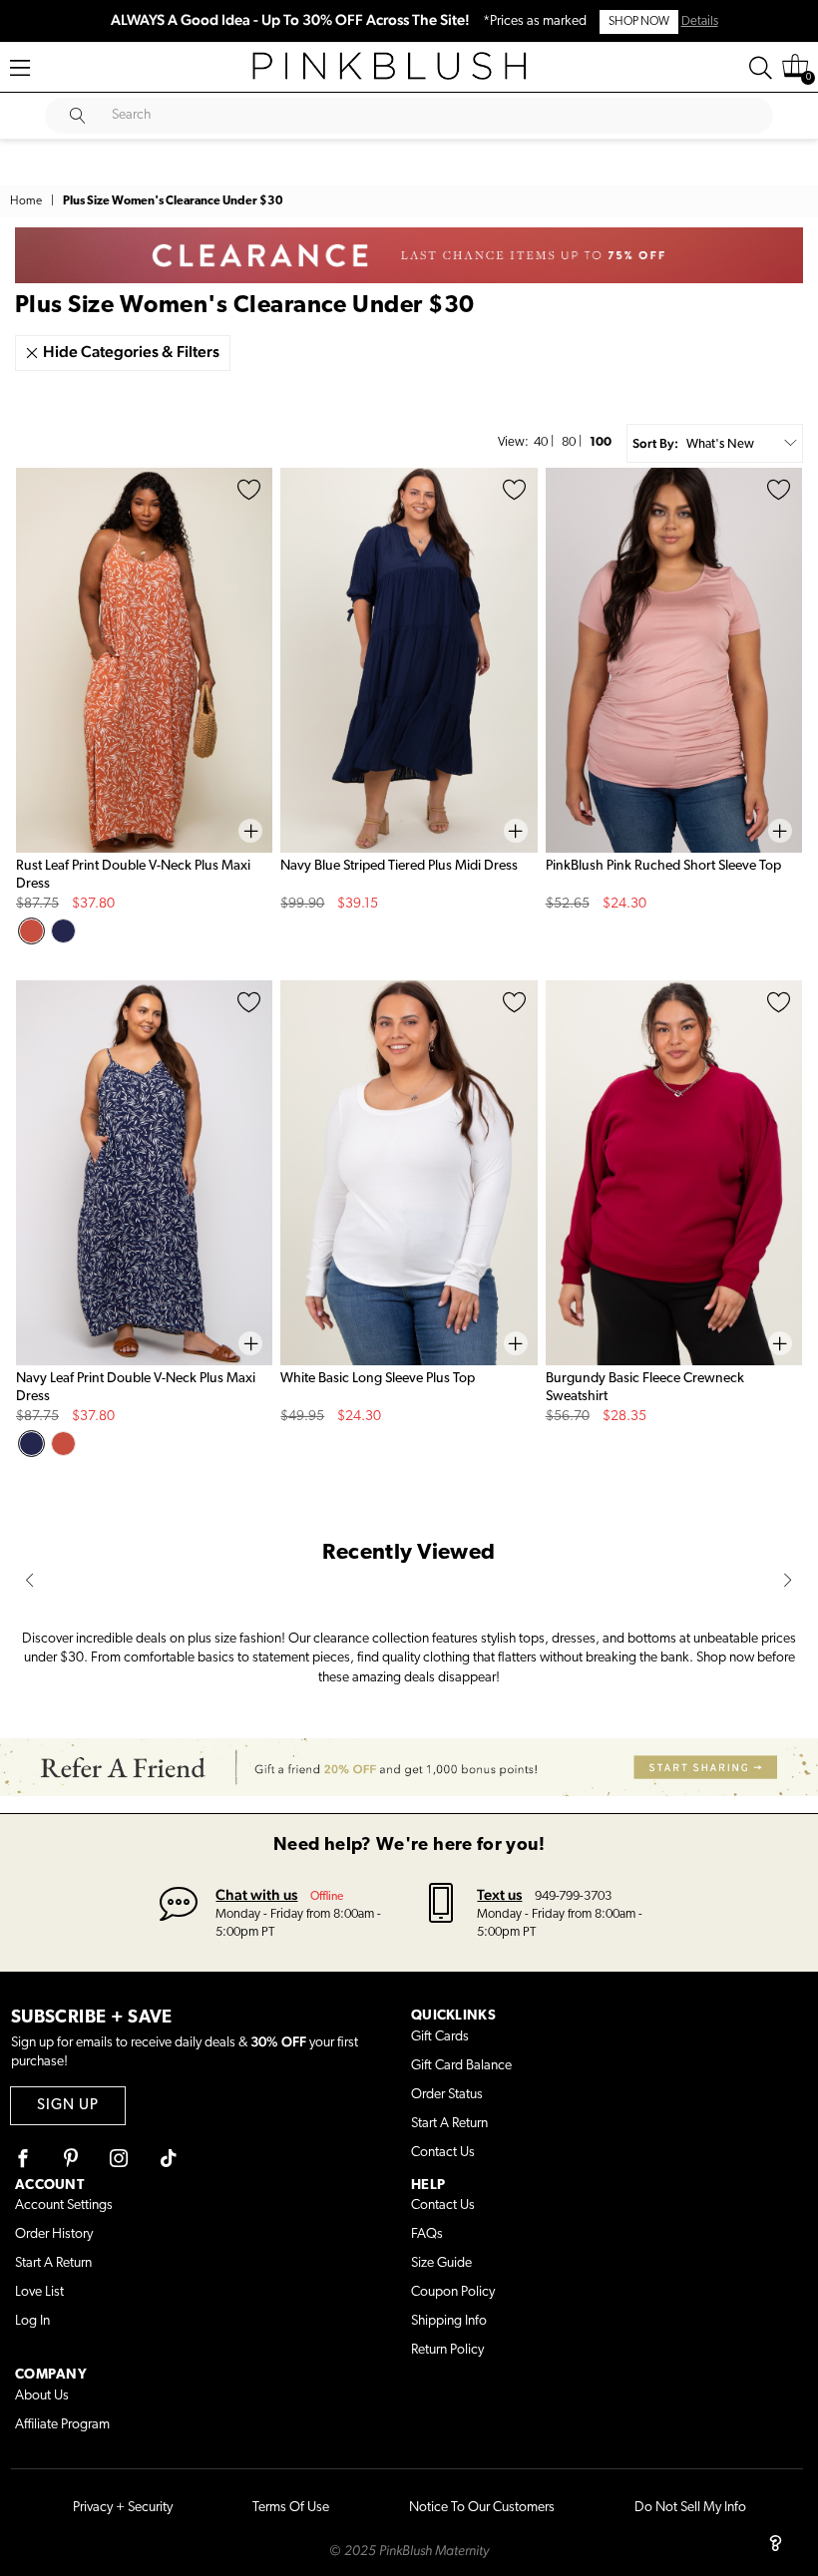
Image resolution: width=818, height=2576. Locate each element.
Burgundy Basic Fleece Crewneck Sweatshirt (645, 1388)
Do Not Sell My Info (690, 2508)
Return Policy (447, 2350)
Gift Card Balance (461, 2066)
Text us (499, 1894)
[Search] (761, 68)
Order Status (447, 2095)
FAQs (427, 2234)
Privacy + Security (123, 2508)
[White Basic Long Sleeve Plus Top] (409, 1173)
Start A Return (449, 2124)
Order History (54, 2234)
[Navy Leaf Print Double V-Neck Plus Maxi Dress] (144, 1173)
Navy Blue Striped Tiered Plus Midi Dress (399, 866)
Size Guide (441, 2263)
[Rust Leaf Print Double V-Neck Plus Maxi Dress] (144, 660)
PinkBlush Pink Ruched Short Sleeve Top (663, 866)
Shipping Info (449, 2321)
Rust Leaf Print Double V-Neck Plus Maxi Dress (133, 875)
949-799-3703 (573, 1896)
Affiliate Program (62, 2425)
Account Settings (64, 2206)
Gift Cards (440, 2037)
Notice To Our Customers (482, 2508)
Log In (32, 2321)
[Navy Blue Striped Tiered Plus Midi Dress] (409, 660)
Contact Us (443, 2153)
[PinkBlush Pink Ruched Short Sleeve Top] (674, 660)
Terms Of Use (291, 2508)
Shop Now (639, 22)
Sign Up (68, 2106)
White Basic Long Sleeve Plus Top (378, 1379)
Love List (39, 2292)
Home (26, 201)
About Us (42, 2396)
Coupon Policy (453, 2292)
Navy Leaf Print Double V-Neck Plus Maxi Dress (136, 1388)
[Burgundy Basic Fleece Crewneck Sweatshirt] (674, 1173)
